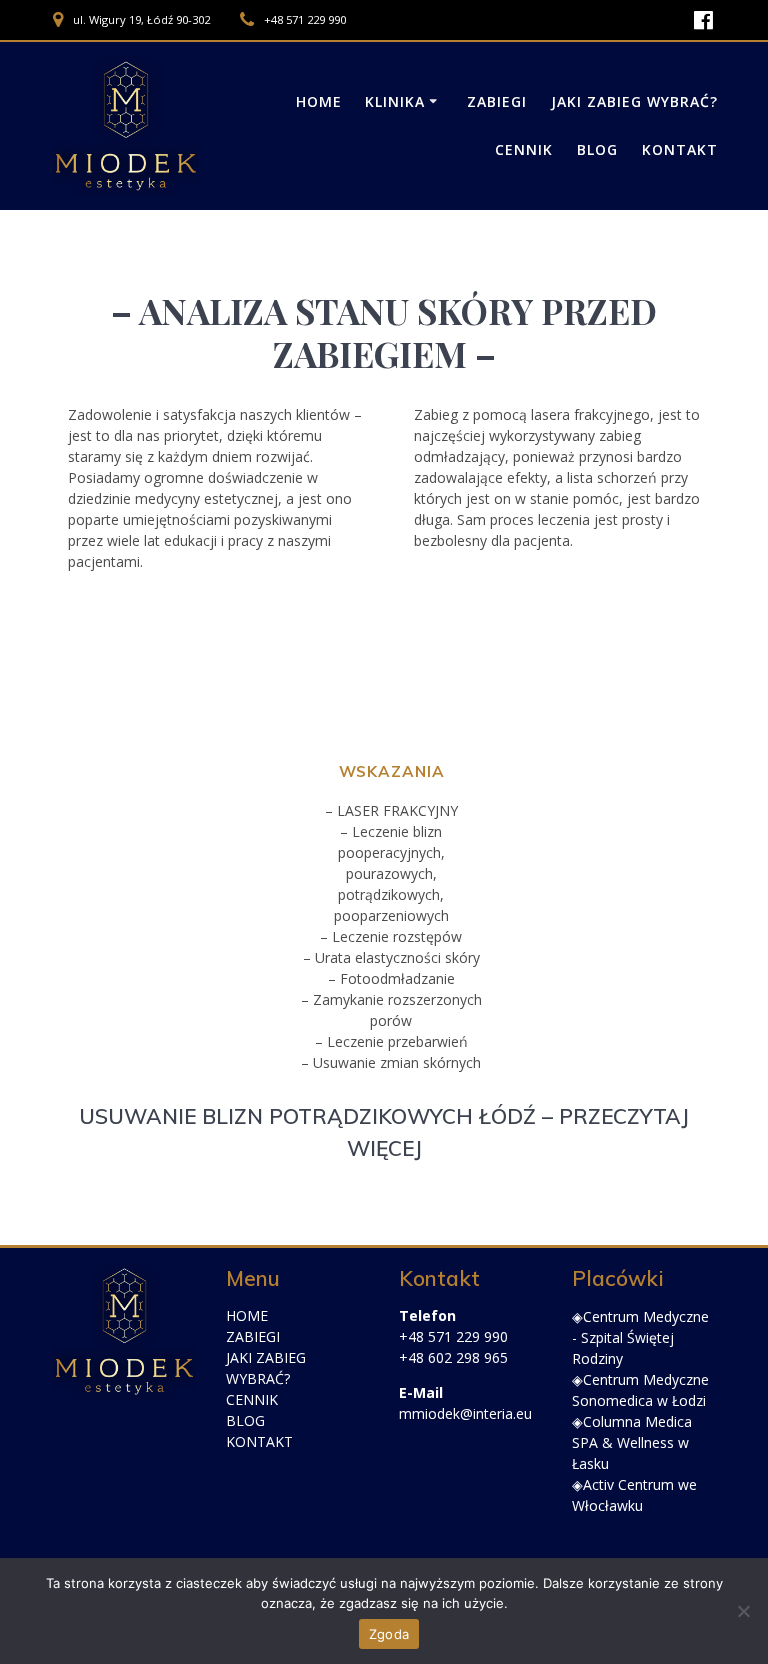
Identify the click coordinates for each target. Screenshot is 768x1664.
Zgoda (389, 1634)
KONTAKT (259, 1441)
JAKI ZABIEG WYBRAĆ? (634, 101)
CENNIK (252, 1399)
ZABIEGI (253, 1336)
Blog (597, 149)
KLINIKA (395, 101)
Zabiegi (497, 101)
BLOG (245, 1420)
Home (319, 101)
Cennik (524, 149)
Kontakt (680, 149)
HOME (247, 1315)
